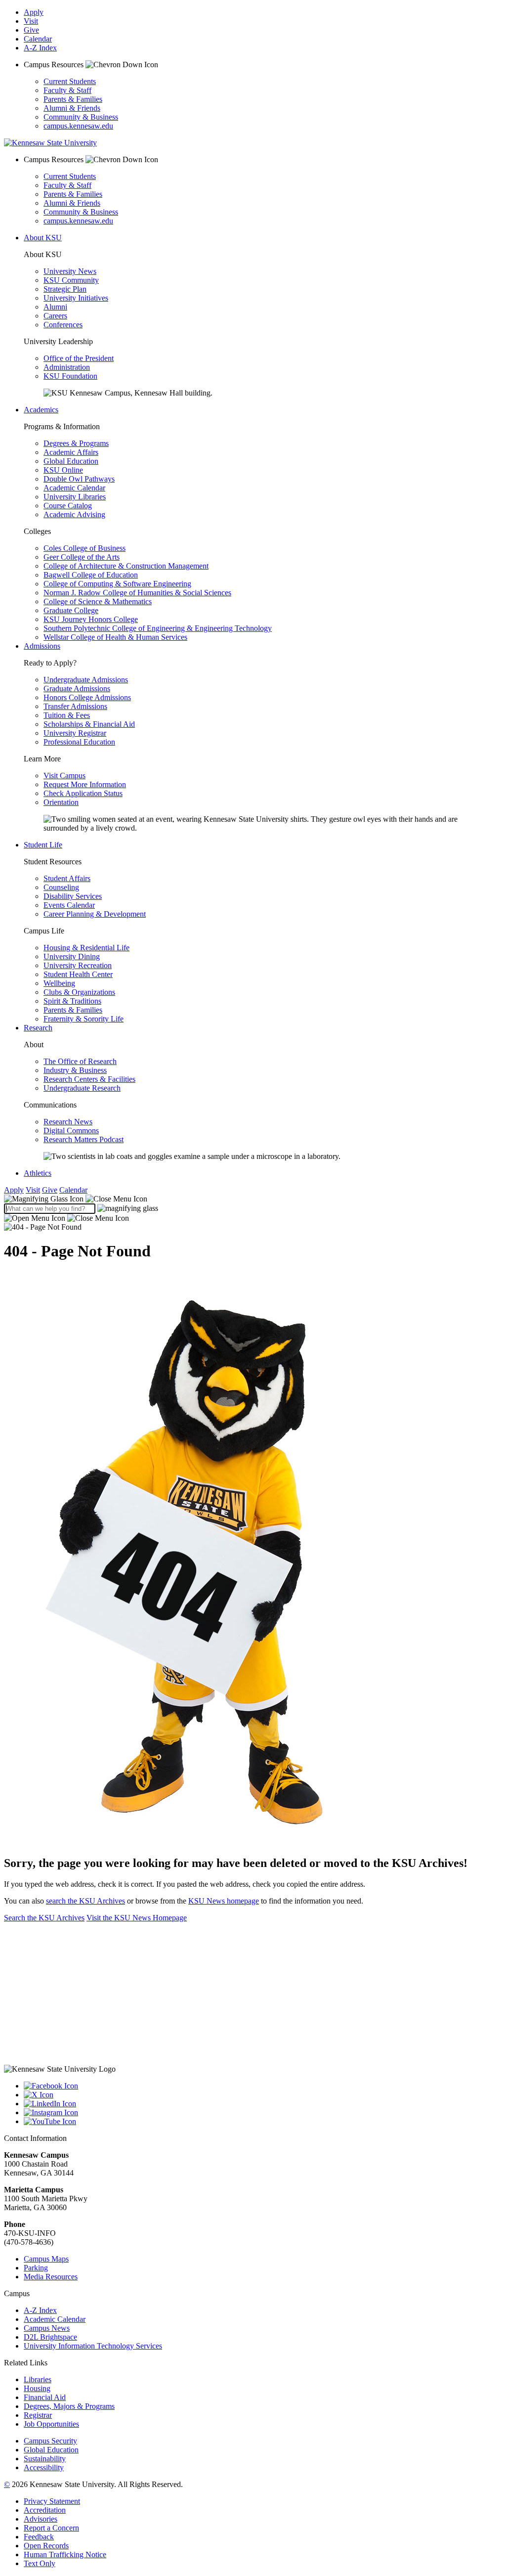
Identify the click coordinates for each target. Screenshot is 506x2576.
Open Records (46, 2546)
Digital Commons (71, 1131)
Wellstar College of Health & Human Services (115, 637)
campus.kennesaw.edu (78, 126)
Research (38, 1028)
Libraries (38, 2379)
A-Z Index (40, 48)
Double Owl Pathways (79, 479)
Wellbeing (59, 983)
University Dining (72, 956)
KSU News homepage (224, 1901)
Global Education (71, 461)
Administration (67, 367)
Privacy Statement (52, 2501)
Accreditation (45, 2510)
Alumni (55, 307)
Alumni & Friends (72, 108)
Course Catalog (68, 506)
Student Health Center (78, 974)
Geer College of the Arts (82, 557)
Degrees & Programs (76, 443)
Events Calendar (69, 905)
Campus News (47, 2328)
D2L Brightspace (50, 2337)
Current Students (70, 81)
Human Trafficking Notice (65, 2554)
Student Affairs (67, 878)
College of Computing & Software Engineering (117, 584)
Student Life (43, 845)
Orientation (61, 802)
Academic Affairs (71, 452)
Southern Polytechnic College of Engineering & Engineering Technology (158, 628)
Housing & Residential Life (86, 948)
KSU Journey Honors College (91, 619)
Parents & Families (73, 99)
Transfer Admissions (75, 706)
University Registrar (75, 733)
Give (31, 30)
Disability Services (73, 896)
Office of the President (79, 358)
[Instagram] (263, 2113)
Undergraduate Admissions (86, 680)
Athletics (38, 1173)
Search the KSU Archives (44, 1918)
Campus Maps (46, 2259)
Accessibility (44, 2467)
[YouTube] (263, 2122)
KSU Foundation (70, 376)
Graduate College (71, 610)
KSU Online (63, 470)
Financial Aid (45, 2397)
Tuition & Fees (67, 715)
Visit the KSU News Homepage (137, 1918)
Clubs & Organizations (79, 992)
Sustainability (45, 2459)
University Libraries (75, 497)
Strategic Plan (65, 289)
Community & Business (81, 117)
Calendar (38, 39)
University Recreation (78, 965)
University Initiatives (76, 298)
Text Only (40, 2563)
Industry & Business (75, 1070)
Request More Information (85, 784)
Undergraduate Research (82, 1088)
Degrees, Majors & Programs (69, 2406)
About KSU (43, 238)
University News (70, 271)
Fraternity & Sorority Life (84, 1019)
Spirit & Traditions (72, 1001)
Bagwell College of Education (91, 575)
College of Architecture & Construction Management (126, 566)
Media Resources (51, 2277)
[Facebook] (263, 2086)
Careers (55, 316)
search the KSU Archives (85, 1901)
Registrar (38, 2415)
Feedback (39, 2537)
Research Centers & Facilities (89, 1079)
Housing (37, 2388)
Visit (31, 21)
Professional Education (79, 742)
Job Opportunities (51, 2424)
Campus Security (50, 2441)
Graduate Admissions (77, 688)
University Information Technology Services (93, 2346)
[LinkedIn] (263, 2104)
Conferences (63, 325)
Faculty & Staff (67, 90)
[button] (76, 1199)
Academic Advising (74, 514)
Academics (41, 410)
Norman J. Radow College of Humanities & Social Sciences (137, 593)
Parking (36, 2268)
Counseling (61, 887)
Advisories (41, 2519)
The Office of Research (80, 1061)
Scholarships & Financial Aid (89, 724)
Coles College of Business (84, 548)
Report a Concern (51, 2528)
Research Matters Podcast (84, 1139)
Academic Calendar (74, 488)
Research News (68, 1122)
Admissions (42, 646)
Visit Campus (64, 776)
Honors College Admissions (87, 697)
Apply (34, 12)
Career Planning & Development (95, 914)
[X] (263, 2095)
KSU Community (71, 280)
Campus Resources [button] (55, 65)
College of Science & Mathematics (98, 601)
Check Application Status (83, 793)
